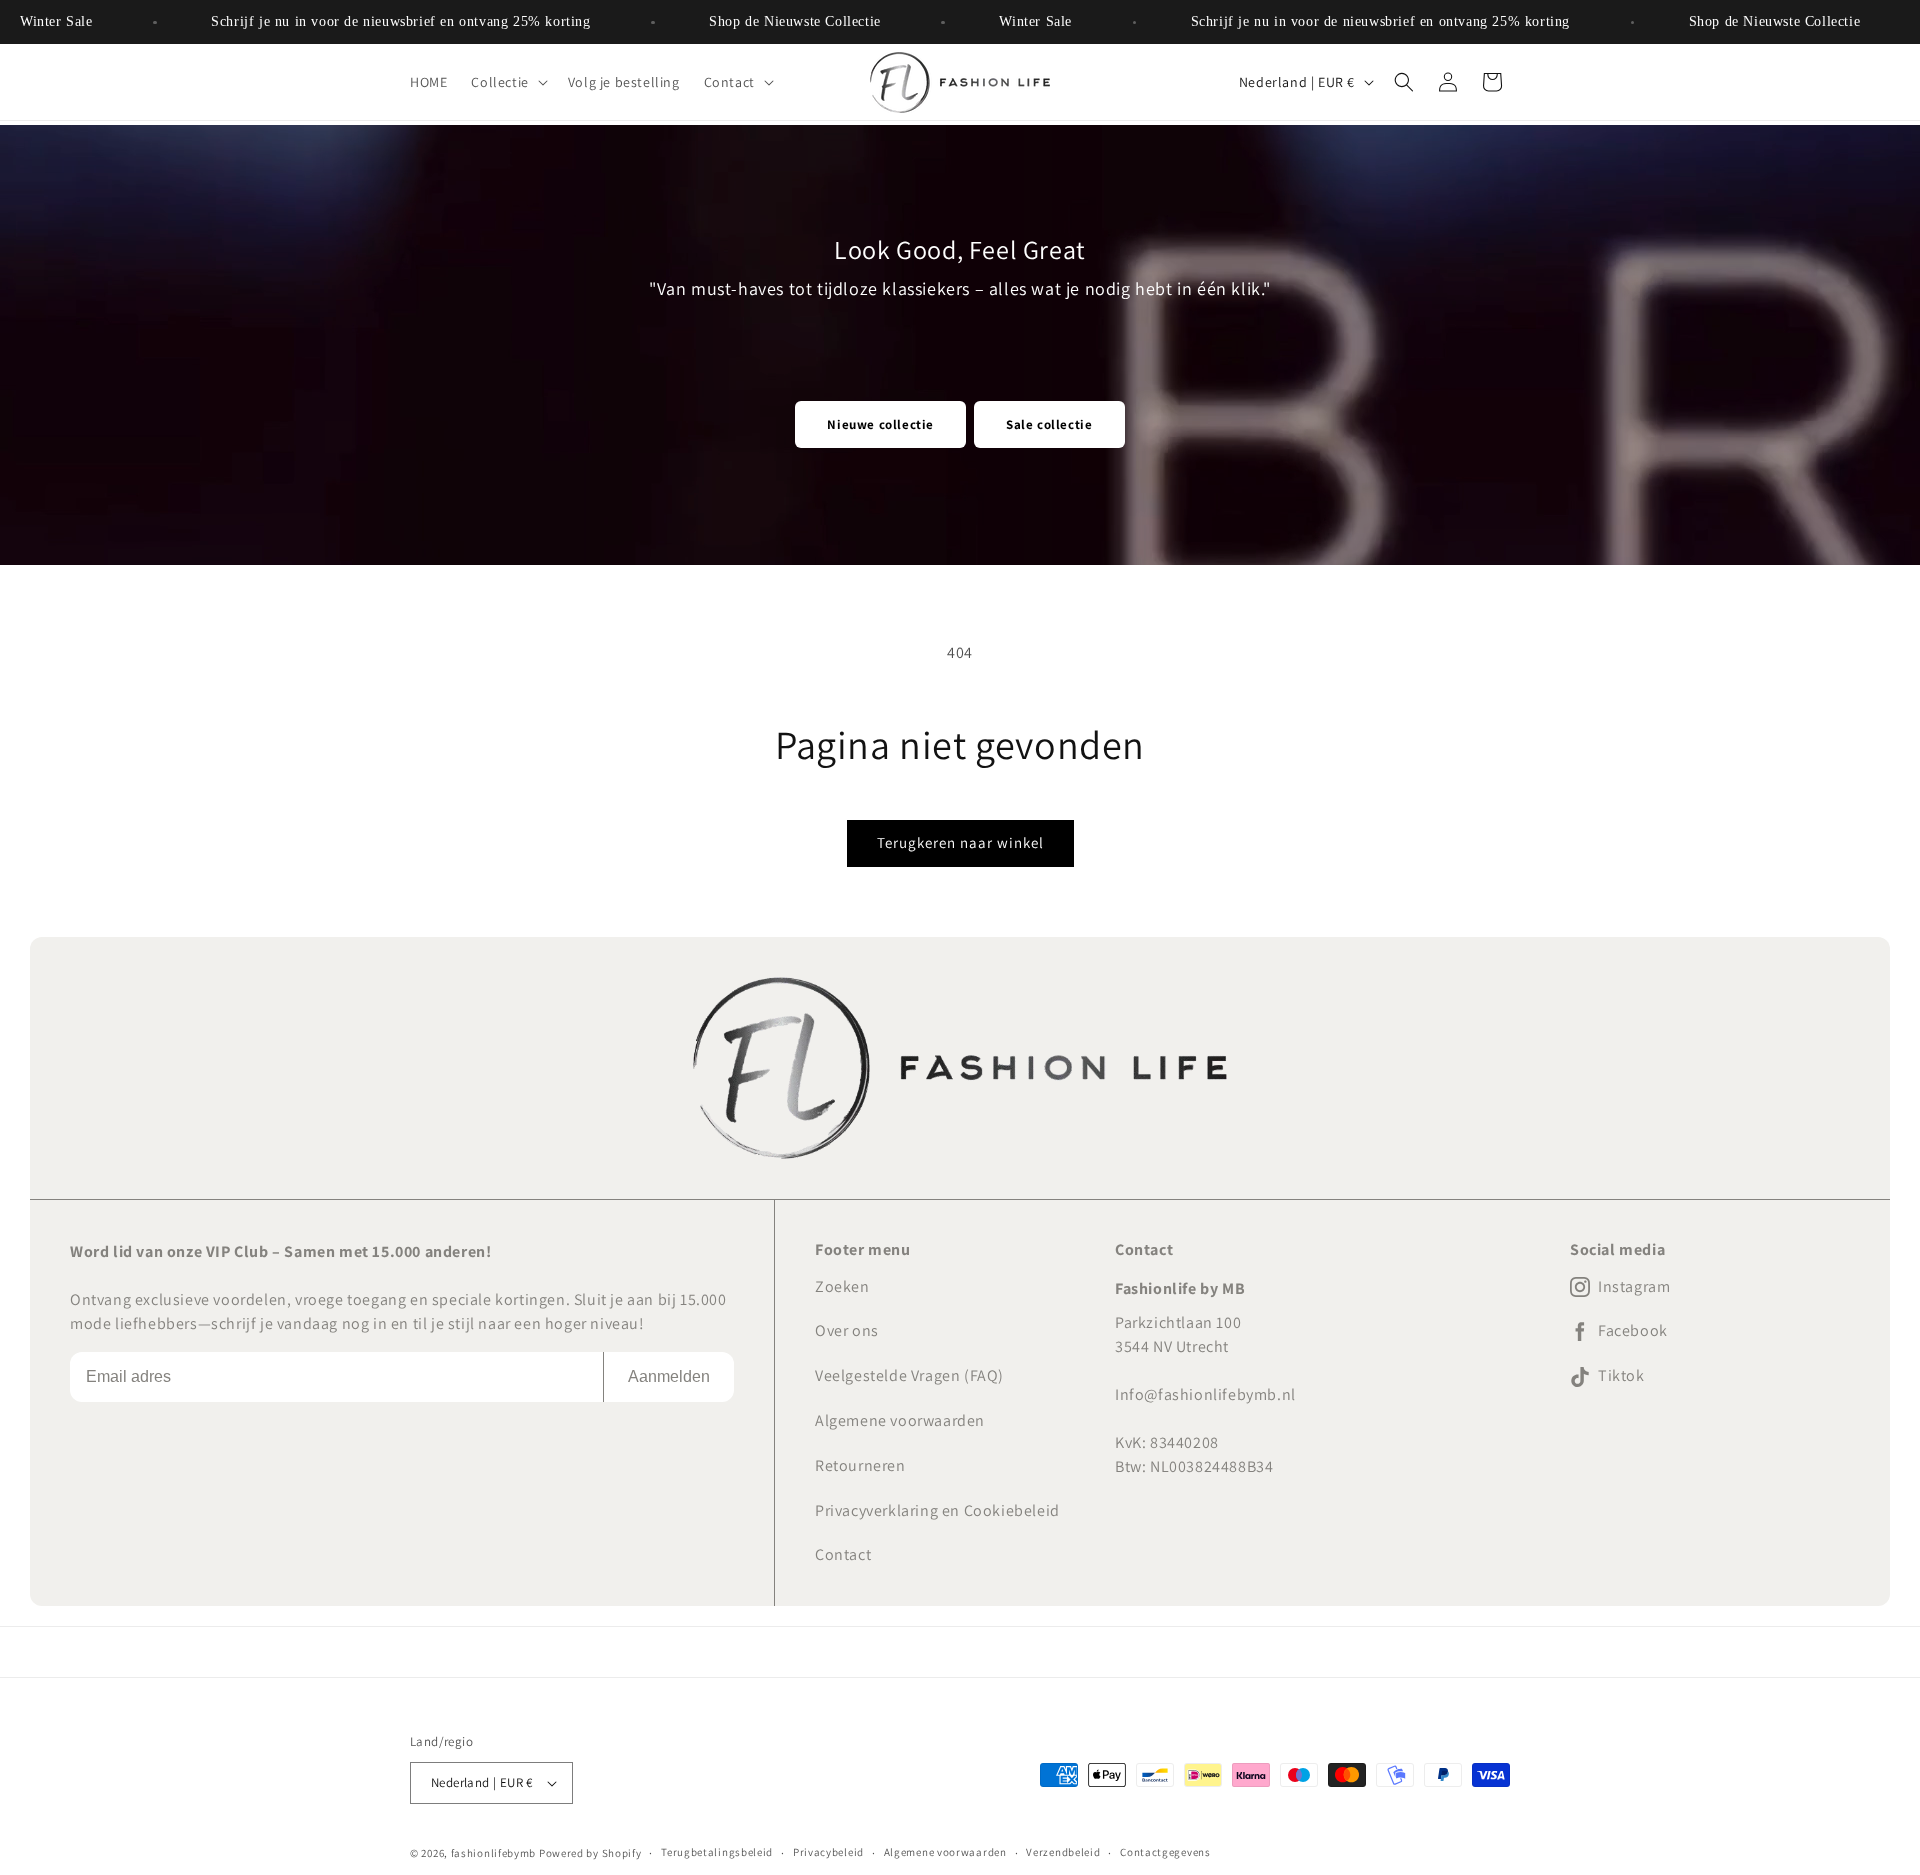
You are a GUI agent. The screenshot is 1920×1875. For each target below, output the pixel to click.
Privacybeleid (828, 1852)
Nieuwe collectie (880, 424)
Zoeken (842, 1286)
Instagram (1634, 1287)
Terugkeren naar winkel (960, 842)
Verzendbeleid (1063, 1852)
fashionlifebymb (494, 1853)
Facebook (1633, 1331)
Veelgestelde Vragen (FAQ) (909, 1375)
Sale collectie (1049, 424)
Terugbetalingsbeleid (717, 1852)
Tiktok (1621, 1376)
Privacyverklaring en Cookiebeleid (937, 1510)
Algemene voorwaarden (900, 1420)
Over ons (847, 1330)
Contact (843, 1554)
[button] (507, 82)
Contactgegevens (1165, 1852)
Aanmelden (669, 1376)
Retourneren (860, 1465)
